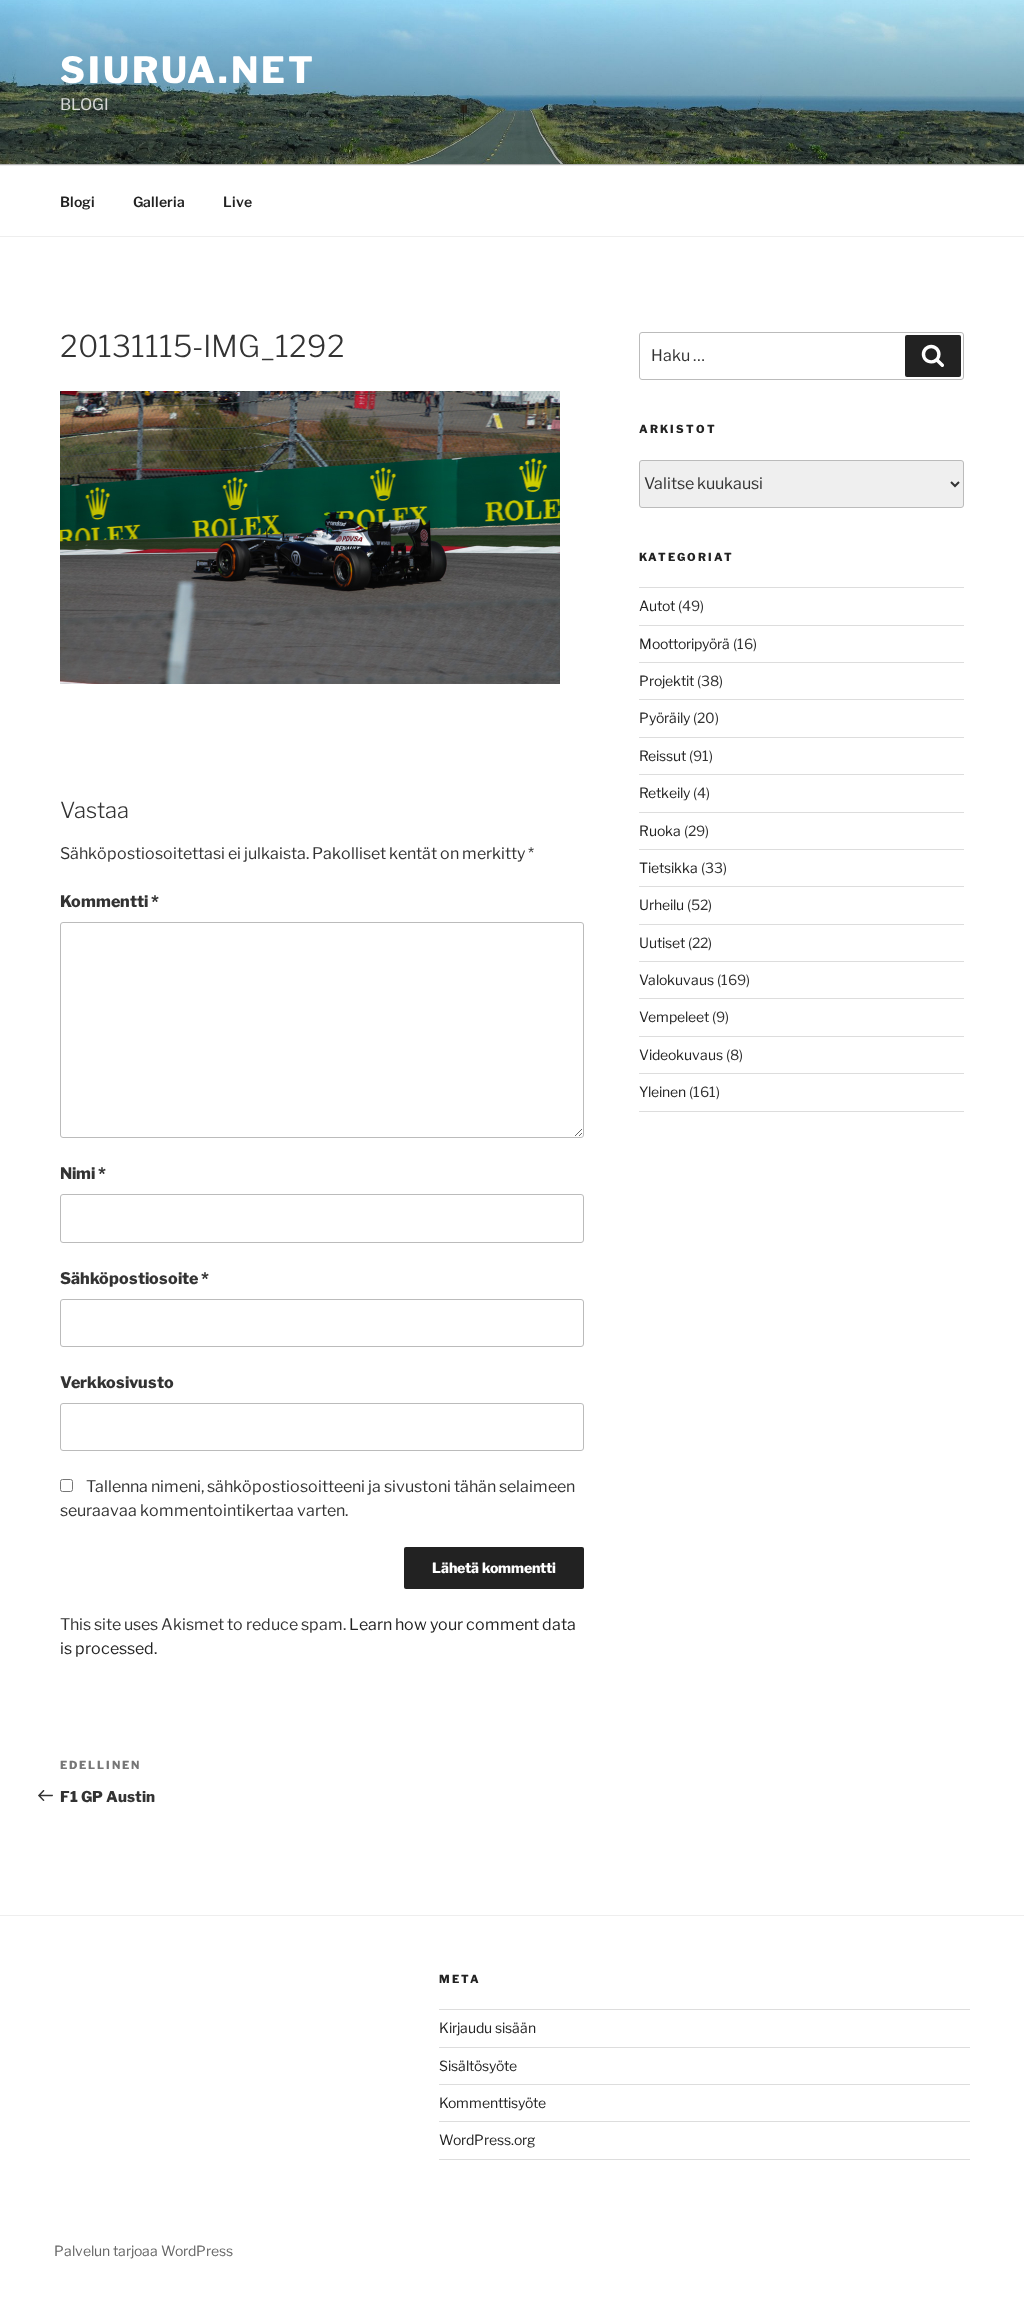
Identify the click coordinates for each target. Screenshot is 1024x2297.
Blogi (77, 201)
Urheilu (661, 904)
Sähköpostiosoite (134, 1278)
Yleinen (662, 1091)
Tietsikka (668, 867)
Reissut (662, 755)
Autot (657, 605)
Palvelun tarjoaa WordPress (143, 2250)
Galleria (159, 201)
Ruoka (660, 830)
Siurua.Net (188, 70)
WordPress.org (487, 2139)
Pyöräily (664, 717)
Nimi (83, 1173)
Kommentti (109, 901)
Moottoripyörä (684, 643)
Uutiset (662, 942)
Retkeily (664, 792)
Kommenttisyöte (492, 2102)
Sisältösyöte (478, 2065)
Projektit (666, 680)
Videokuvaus (681, 1054)
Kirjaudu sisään (487, 2027)
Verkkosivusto (117, 1382)
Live (237, 201)
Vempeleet (674, 1016)
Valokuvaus (676, 979)
